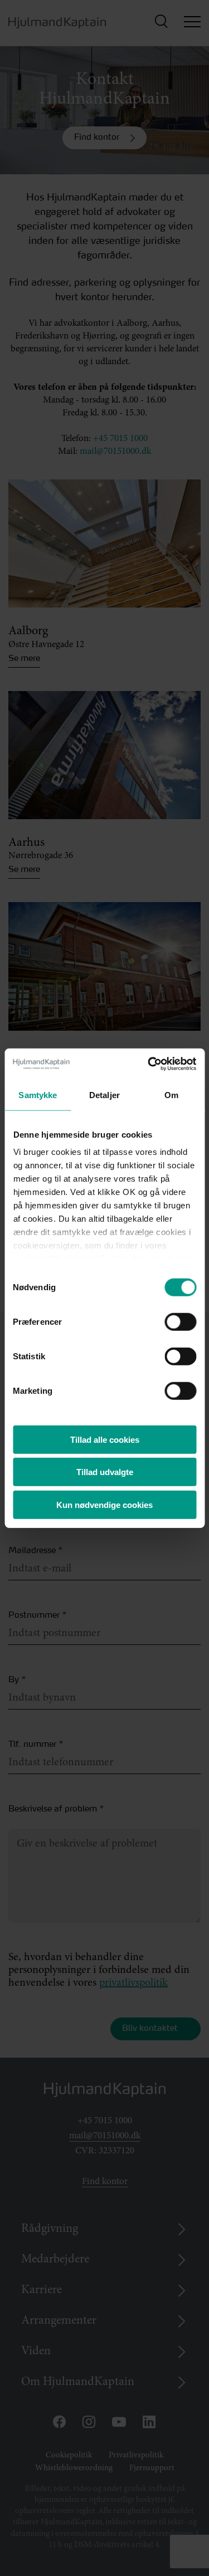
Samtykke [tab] (38, 1094)
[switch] (170, 1318)
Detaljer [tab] (104, 1094)
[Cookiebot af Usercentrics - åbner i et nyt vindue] (149, 1064)
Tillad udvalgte (105, 1472)
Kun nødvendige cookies (104, 1504)
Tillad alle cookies (105, 1439)
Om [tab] (171, 1094)
